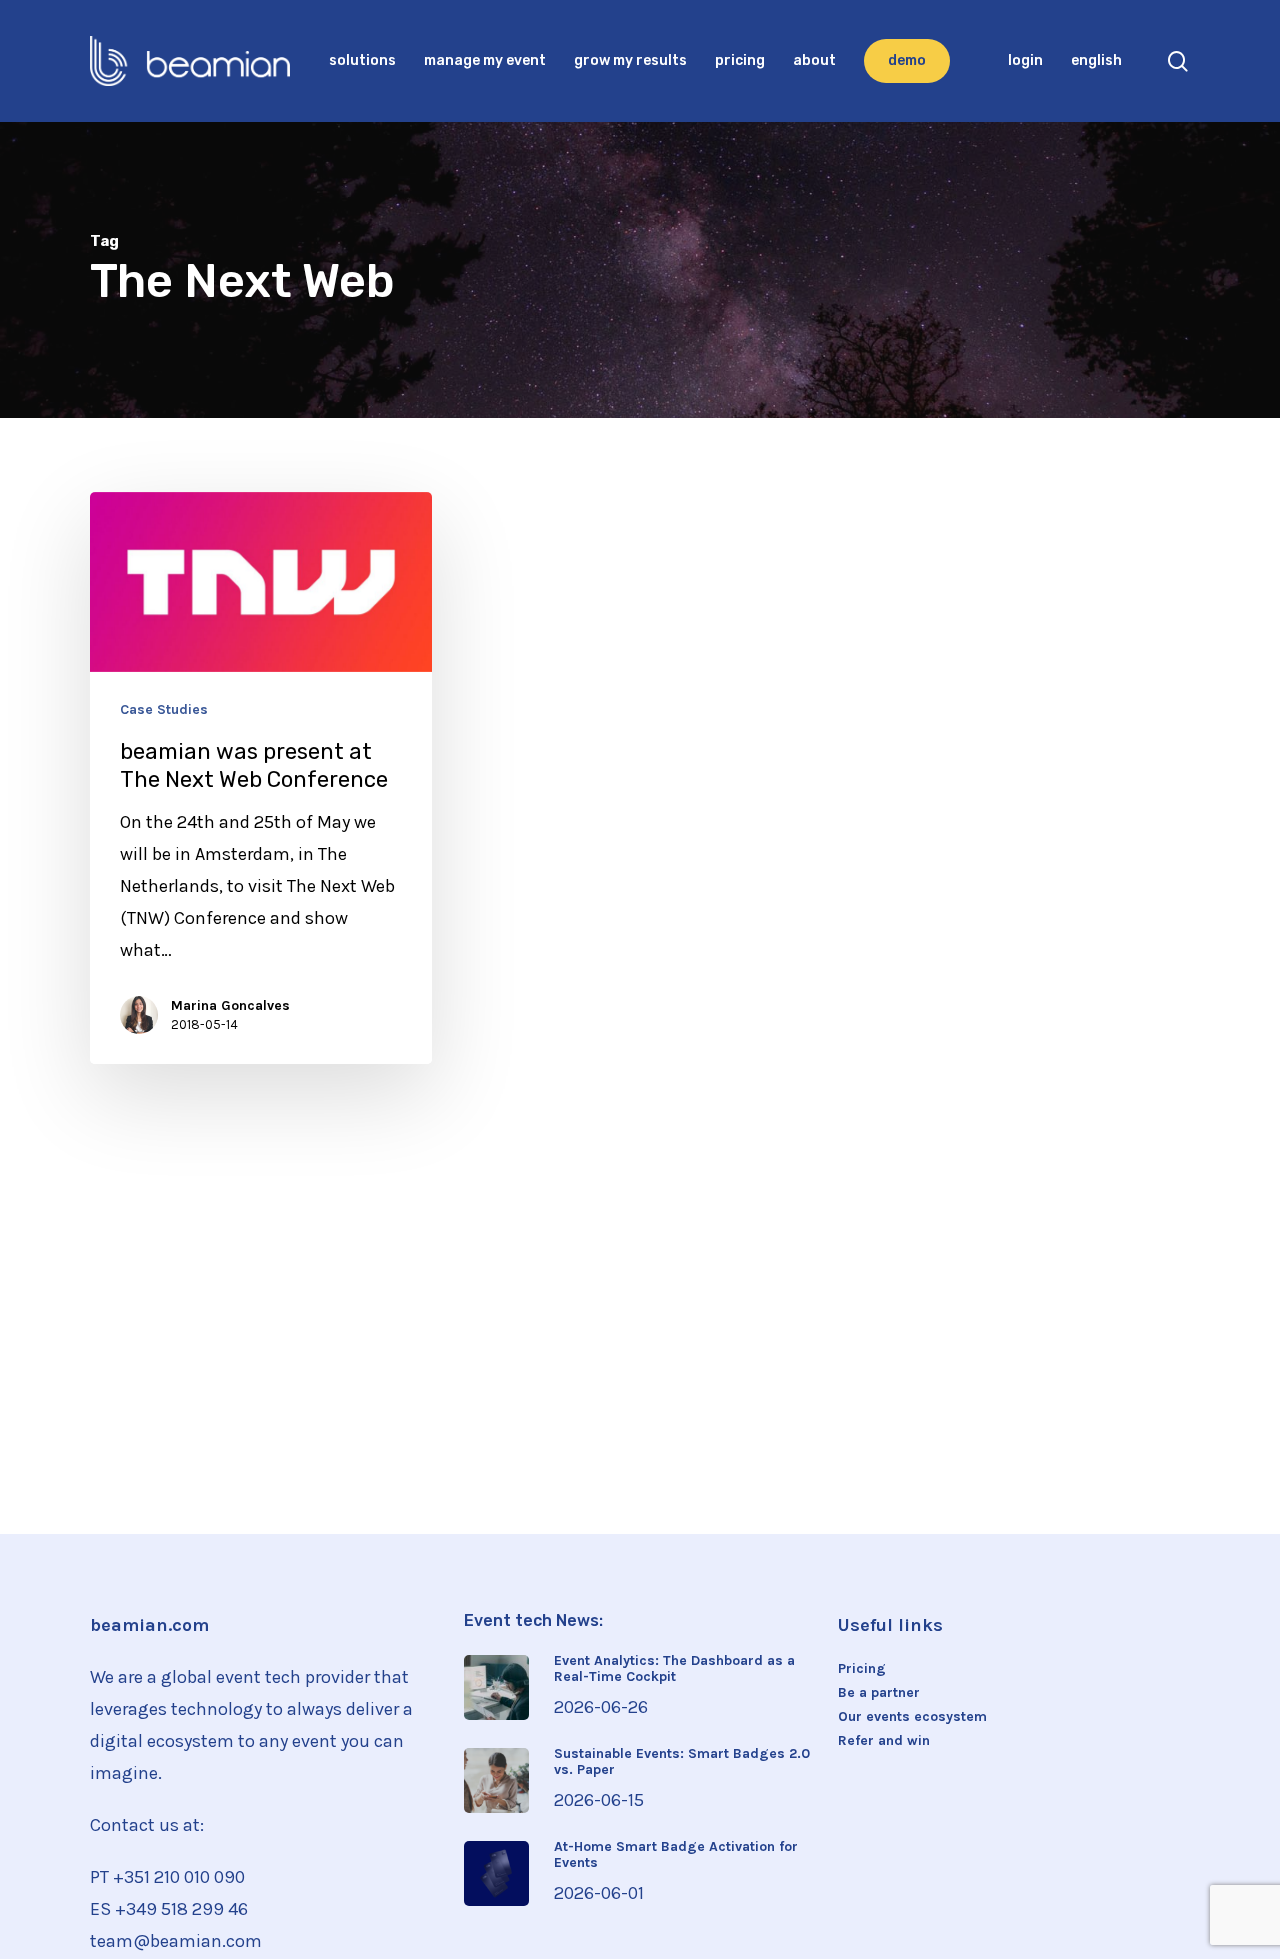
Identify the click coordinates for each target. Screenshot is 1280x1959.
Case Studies (164, 710)
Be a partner (879, 1693)
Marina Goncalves (230, 1005)
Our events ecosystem (912, 1717)
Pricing (862, 1669)
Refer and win (884, 1741)
